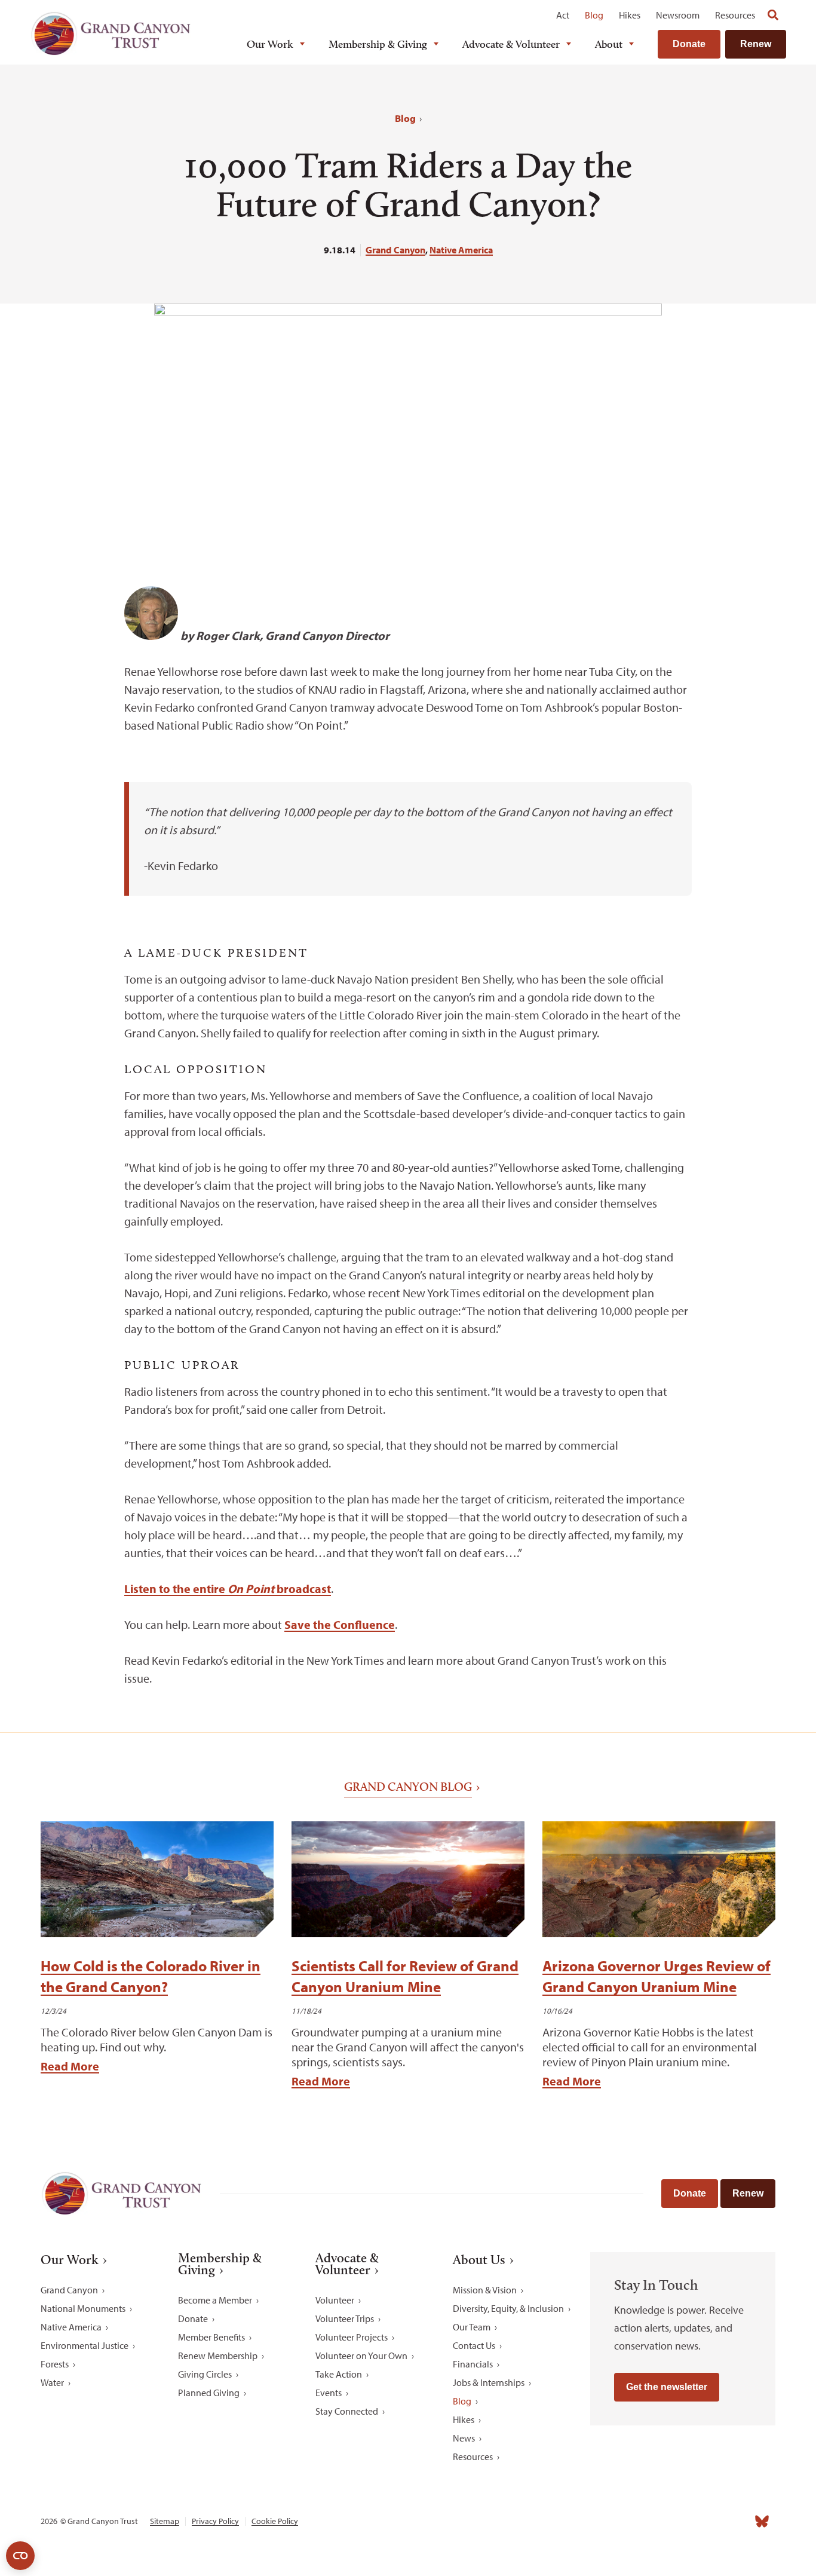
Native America (461, 250)
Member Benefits (211, 2337)
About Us (479, 2260)
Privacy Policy (215, 2521)
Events (329, 2393)
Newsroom (678, 15)
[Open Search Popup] (773, 15)
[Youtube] (710, 2521)
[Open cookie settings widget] (20, 2556)
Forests (55, 2364)
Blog (594, 15)
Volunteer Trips (345, 2318)
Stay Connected (347, 2411)
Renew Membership (218, 2356)
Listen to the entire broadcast (228, 1589)
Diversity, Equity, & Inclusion (508, 2308)
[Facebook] (631, 2521)
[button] (90, 602)
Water (52, 2382)
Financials (473, 2364)
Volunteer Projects (352, 2337)
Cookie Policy (275, 2521)
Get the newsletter (667, 2387)
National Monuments (83, 2308)
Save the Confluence (340, 1624)
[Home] (111, 34)
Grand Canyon (395, 250)
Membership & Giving (378, 44)
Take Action (339, 2374)
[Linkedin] (683, 2521)
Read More (70, 2066)
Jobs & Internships (489, 2382)
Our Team (472, 2327)
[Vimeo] (736, 2521)
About (609, 44)
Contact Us (474, 2345)
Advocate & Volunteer (511, 44)
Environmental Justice (85, 2345)
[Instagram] (657, 2521)
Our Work (270, 44)
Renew (756, 44)
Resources (735, 15)
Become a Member (215, 2300)
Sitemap (165, 2521)
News (464, 2438)
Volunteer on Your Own (361, 2356)
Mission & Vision (485, 2290)
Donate (689, 44)
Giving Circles (205, 2374)
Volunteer (335, 2300)
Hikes (630, 15)
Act (563, 15)
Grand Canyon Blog (408, 1787)
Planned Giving (209, 2393)
